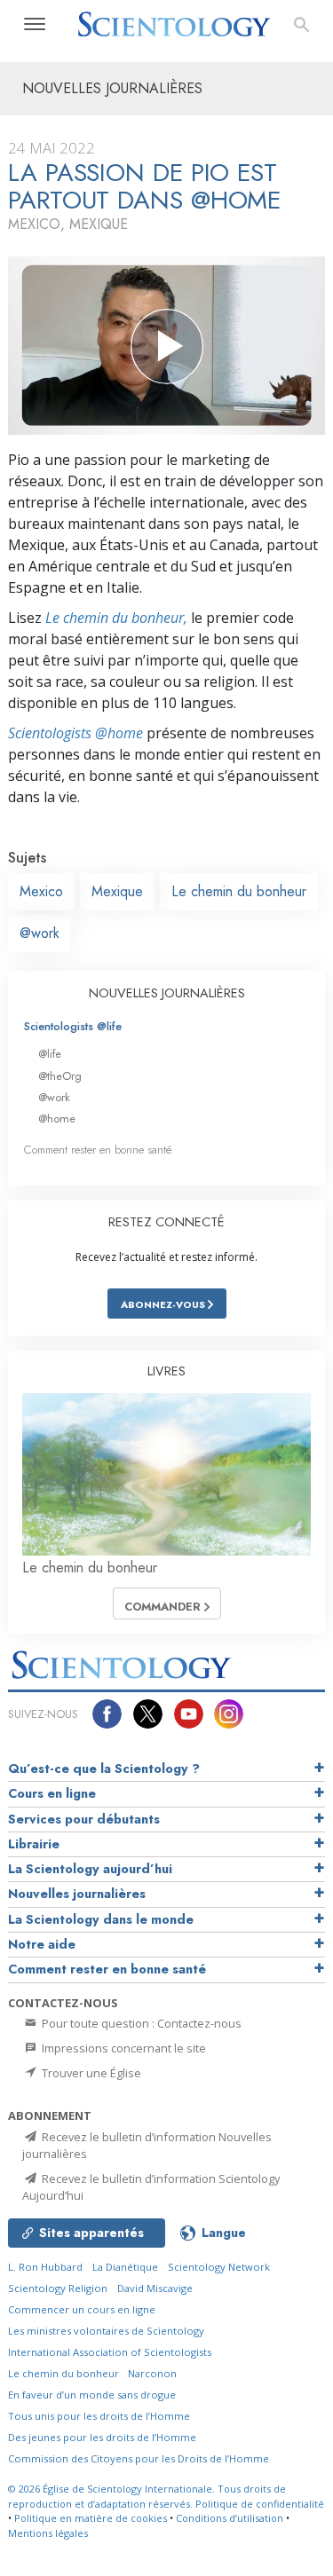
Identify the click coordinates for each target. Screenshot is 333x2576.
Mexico (41, 891)
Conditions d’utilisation (230, 2518)
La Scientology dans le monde (101, 1919)
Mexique (117, 891)
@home (57, 1119)
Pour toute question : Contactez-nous (140, 2023)
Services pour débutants (84, 1819)
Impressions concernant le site (123, 2048)
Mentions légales (48, 2533)
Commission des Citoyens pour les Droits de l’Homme (139, 2458)
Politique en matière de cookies (91, 2518)
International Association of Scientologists (110, 2352)
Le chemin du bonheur (239, 891)
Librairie (34, 1844)
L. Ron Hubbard (45, 2267)
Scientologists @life (73, 1026)
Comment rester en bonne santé (98, 1150)
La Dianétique (125, 2267)
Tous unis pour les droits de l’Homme (99, 2416)
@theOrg (60, 1076)
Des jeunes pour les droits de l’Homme (102, 2437)
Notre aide (42, 1944)
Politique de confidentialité (260, 2504)
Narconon (152, 2373)
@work (40, 933)
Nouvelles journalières (77, 1894)
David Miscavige (155, 2288)
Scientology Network (219, 2267)
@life (50, 1054)
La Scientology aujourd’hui (90, 1869)
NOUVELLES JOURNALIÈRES (167, 993)
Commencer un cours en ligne (82, 2309)
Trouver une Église (90, 2073)
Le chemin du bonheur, (116, 618)
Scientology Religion (58, 2288)
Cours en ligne (52, 1793)
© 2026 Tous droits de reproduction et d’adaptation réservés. (147, 2496)
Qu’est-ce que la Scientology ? (104, 1769)
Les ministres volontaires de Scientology (106, 2331)
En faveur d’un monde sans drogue (92, 2395)
